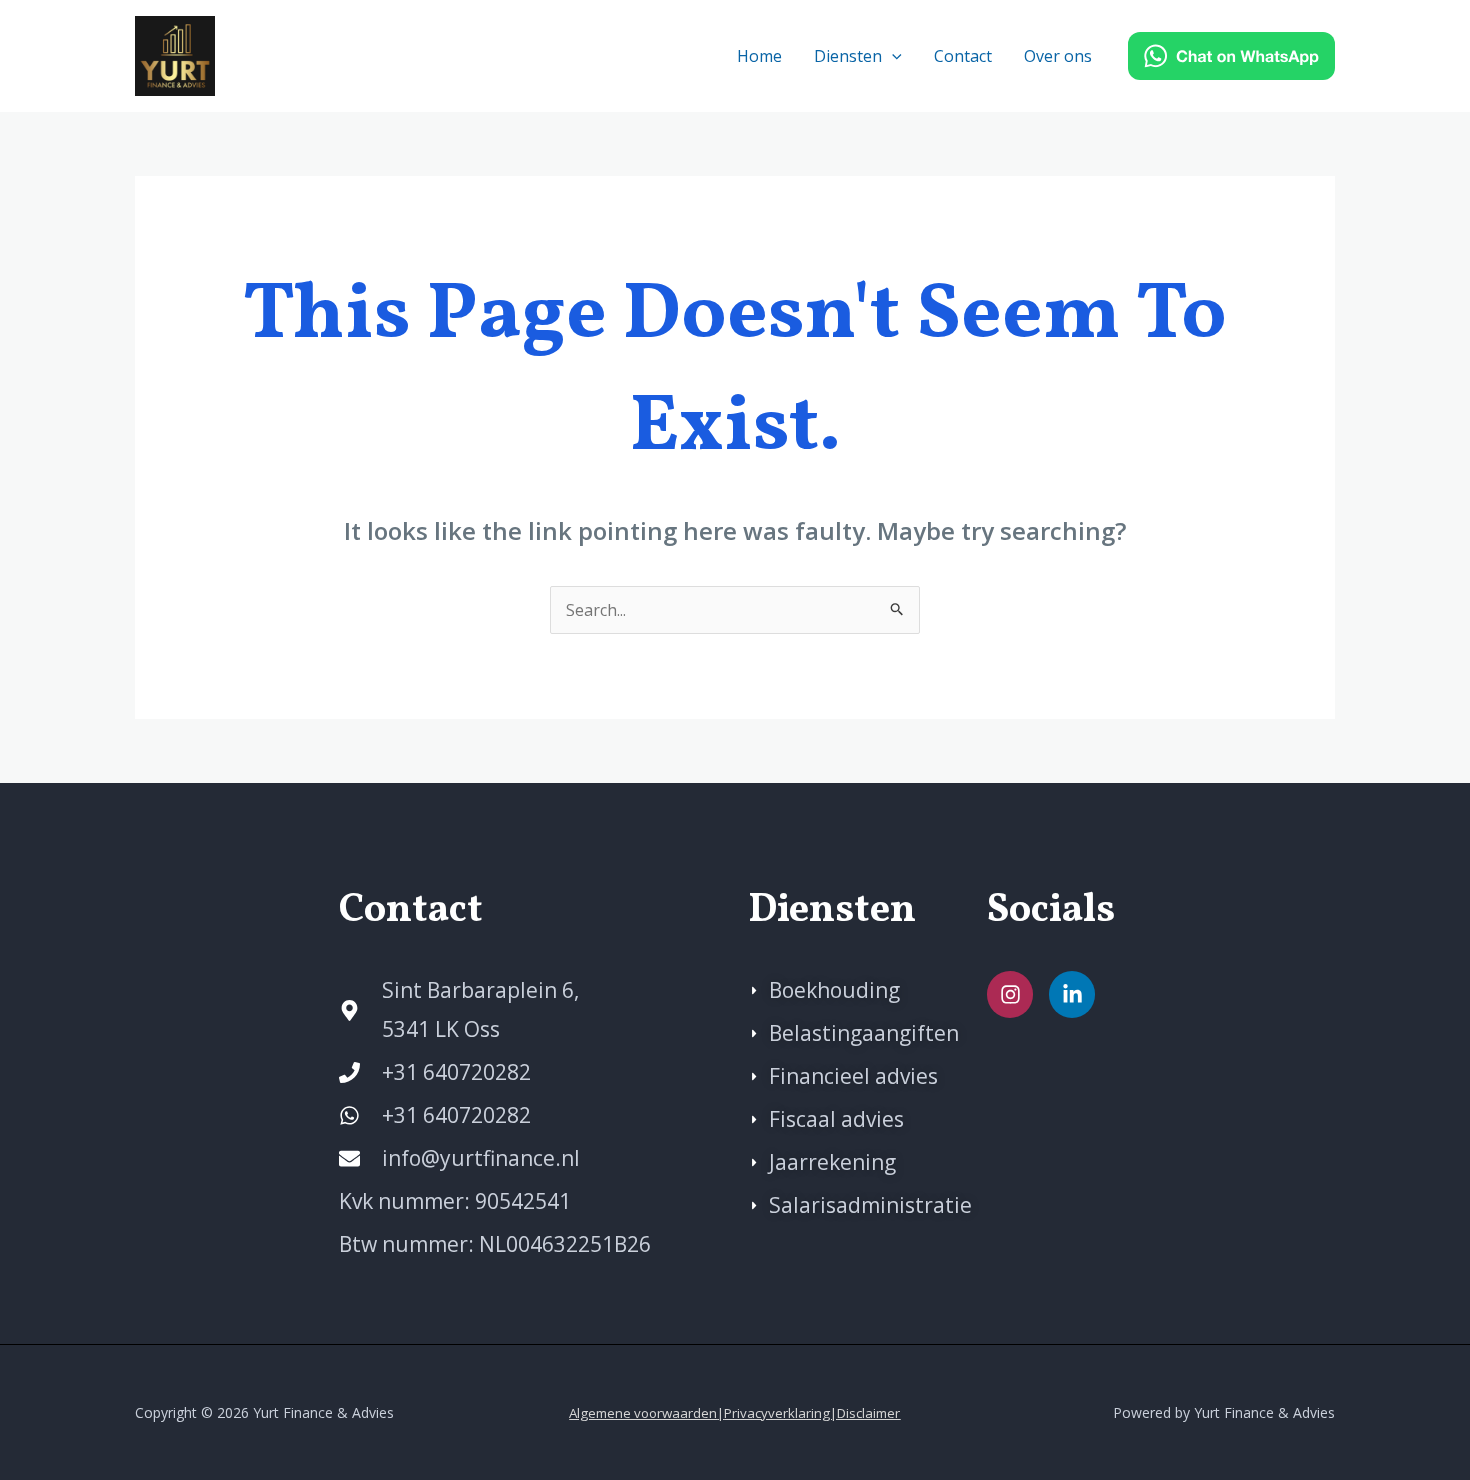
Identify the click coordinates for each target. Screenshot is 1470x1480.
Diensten (848, 56)
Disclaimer (868, 1413)
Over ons (1058, 56)
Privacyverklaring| (780, 1413)
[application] (892, 56)
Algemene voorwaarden (643, 1413)
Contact (963, 56)
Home (759, 56)
